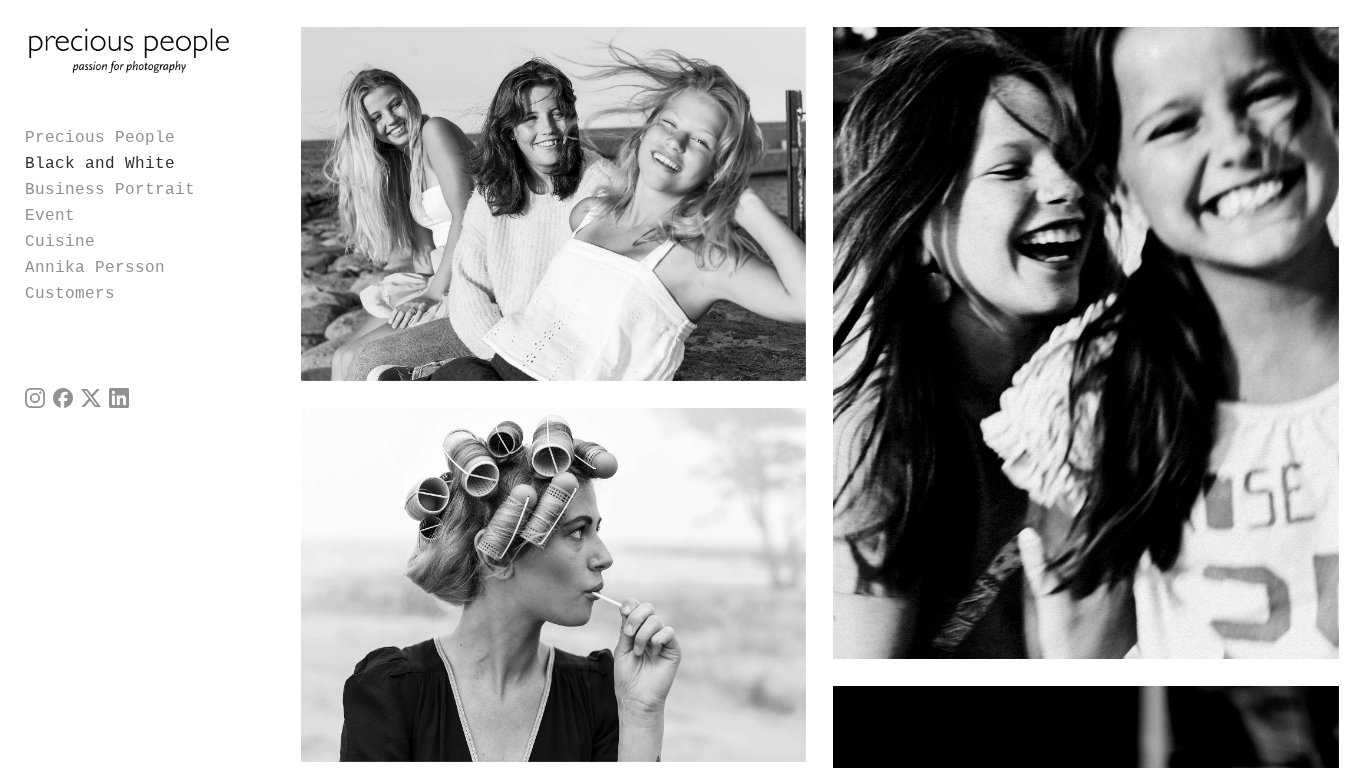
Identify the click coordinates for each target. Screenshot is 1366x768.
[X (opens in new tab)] (91, 398)
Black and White (100, 164)
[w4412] (553, 204)
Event (50, 216)
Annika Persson (95, 268)
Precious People (100, 138)
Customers (70, 294)
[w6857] (553, 585)
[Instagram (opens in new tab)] (35, 398)
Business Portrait (110, 190)
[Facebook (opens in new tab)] (63, 398)
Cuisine (60, 242)
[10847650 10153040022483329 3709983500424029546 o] (1085, 343)
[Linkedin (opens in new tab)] (119, 398)
